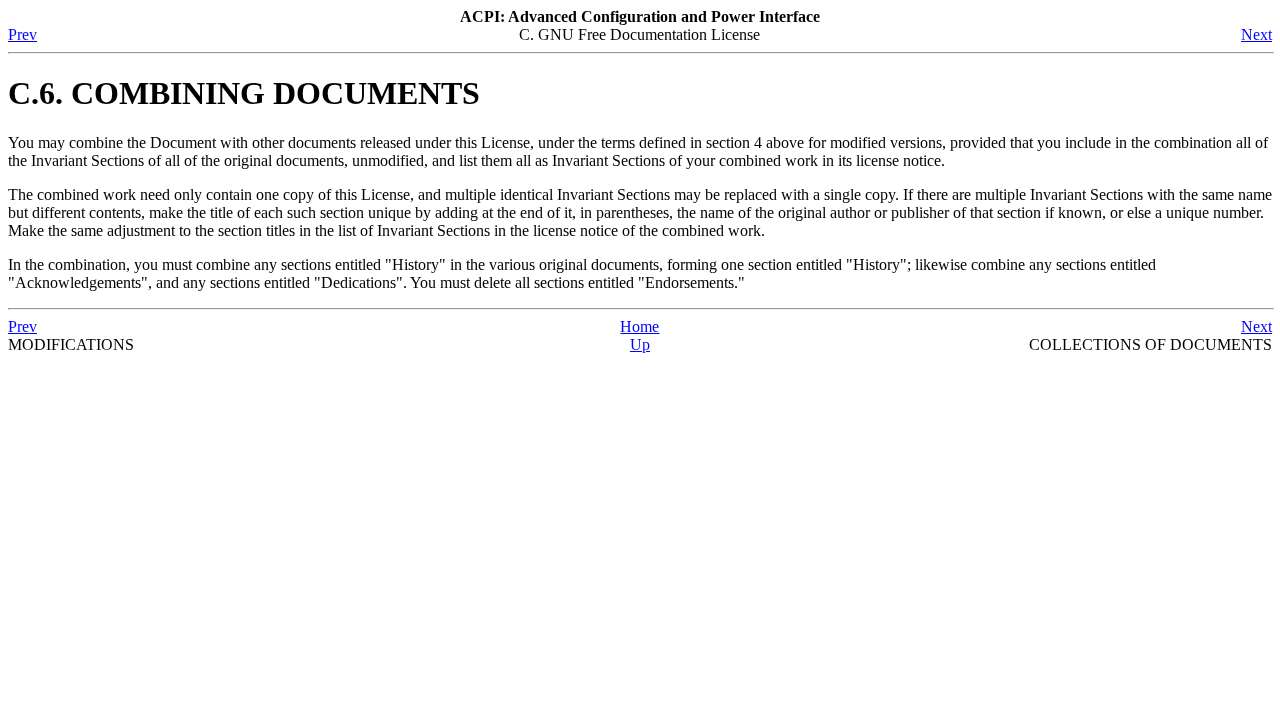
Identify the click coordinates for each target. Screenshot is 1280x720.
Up (640, 344)
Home (639, 326)
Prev (22, 34)
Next (1256, 34)
